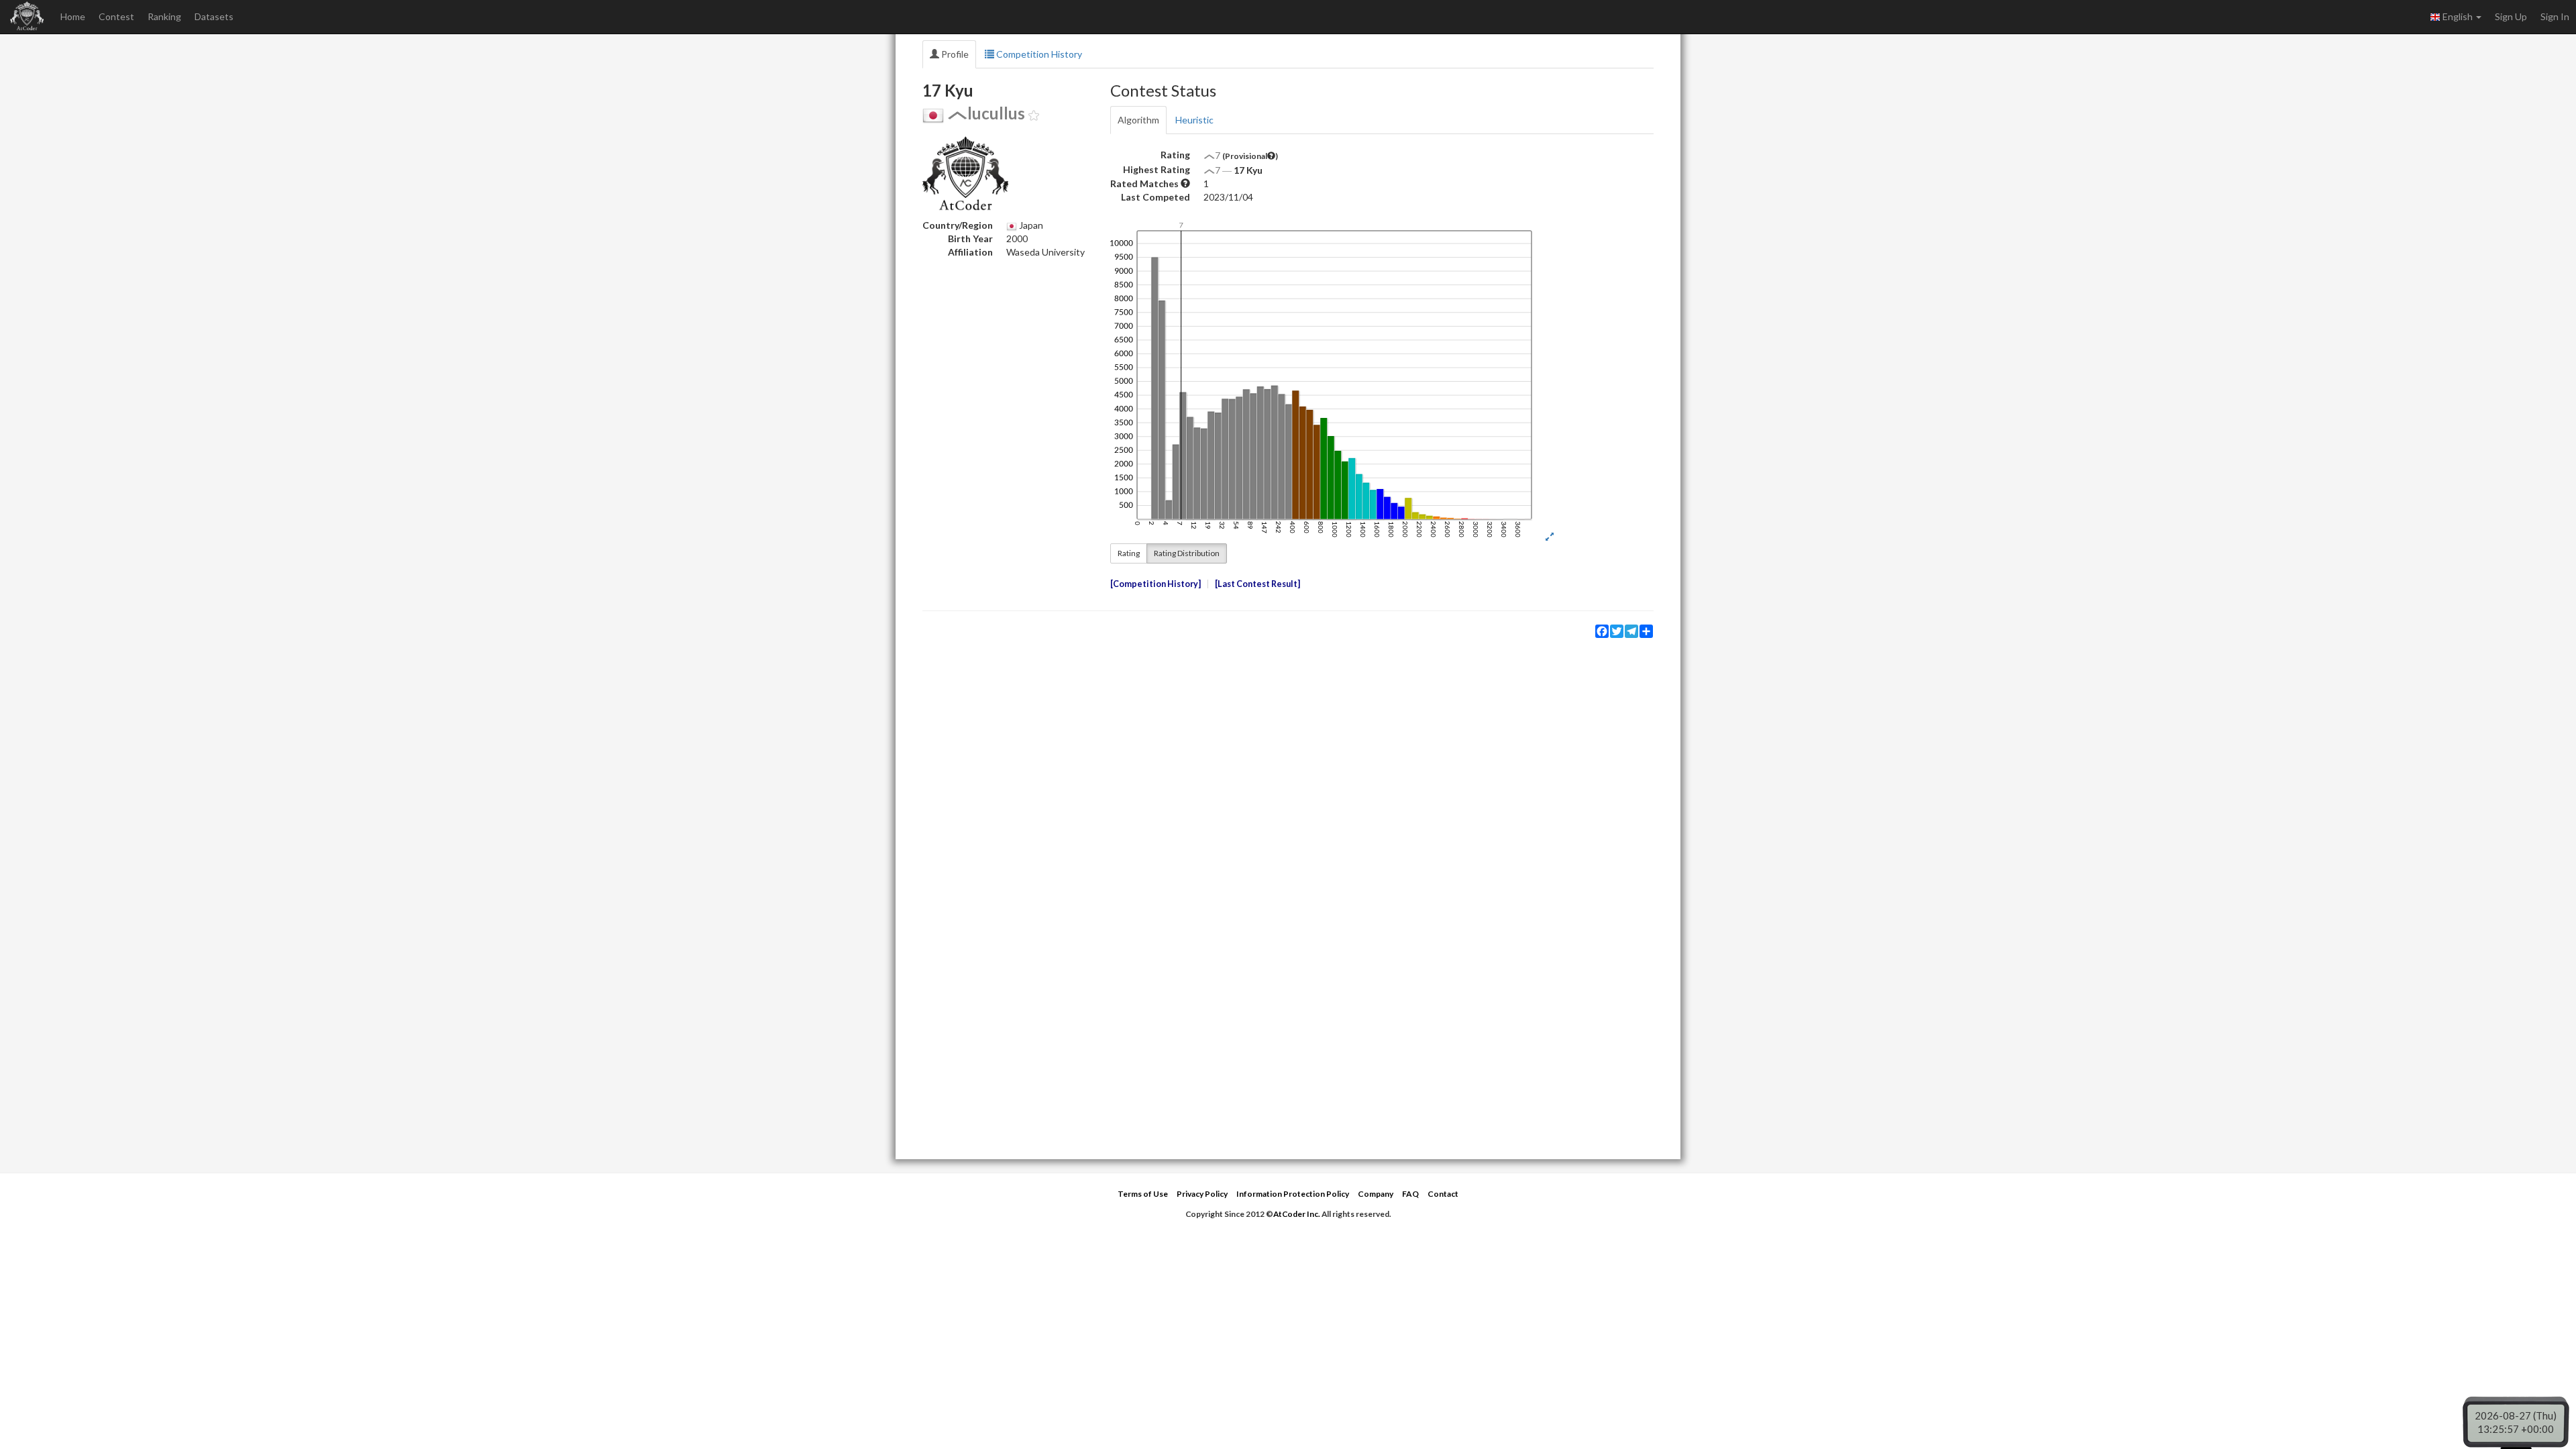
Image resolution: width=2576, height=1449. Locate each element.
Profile (954, 54)
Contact (1443, 1194)
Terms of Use (1143, 1194)
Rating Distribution (1187, 553)
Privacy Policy (1202, 1194)
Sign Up (2511, 16)
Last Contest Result (1257, 584)
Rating (1129, 553)
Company (1376, 1194)
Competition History (1038, 54)
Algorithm (1138, 120)
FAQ (1410, 1194)
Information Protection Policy (1293, 1194)
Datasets (214, 16)
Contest (116, 16)
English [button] (2458, 16)
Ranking (164, 16)
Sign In (2555, 16)
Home (73, 16)
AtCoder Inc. (1297, 1214)
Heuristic (1194, 120)
